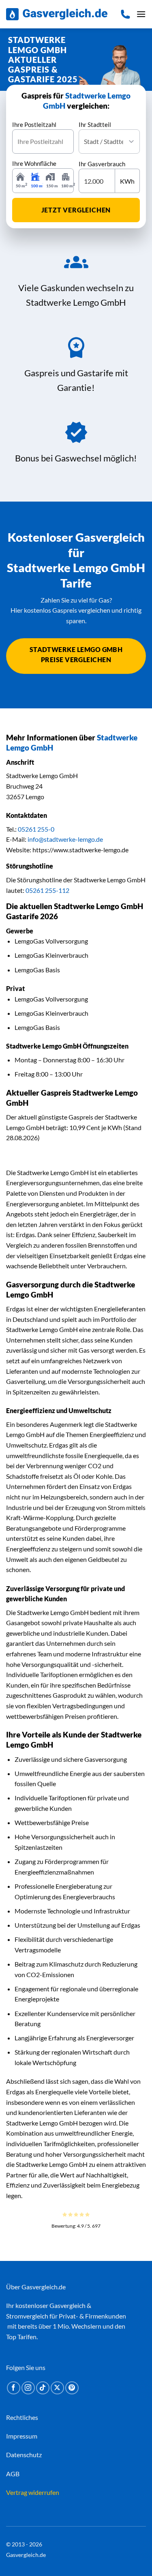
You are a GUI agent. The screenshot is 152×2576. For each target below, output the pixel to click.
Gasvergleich (67, 2305)
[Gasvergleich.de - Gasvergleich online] (57, 14)
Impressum (22, 2436)
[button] (141, 14)
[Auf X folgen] (57, 2388)
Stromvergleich (27, 2316)
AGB (13, 2474)
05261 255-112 (47, 890)
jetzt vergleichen (76, 210)
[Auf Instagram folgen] (28, 2388)
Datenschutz (24, 2455)
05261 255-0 (36, 829)
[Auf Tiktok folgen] (43, 2388)
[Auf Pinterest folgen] (72, 2388)
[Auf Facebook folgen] (14, 2388)
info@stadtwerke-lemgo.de (65, 839)
